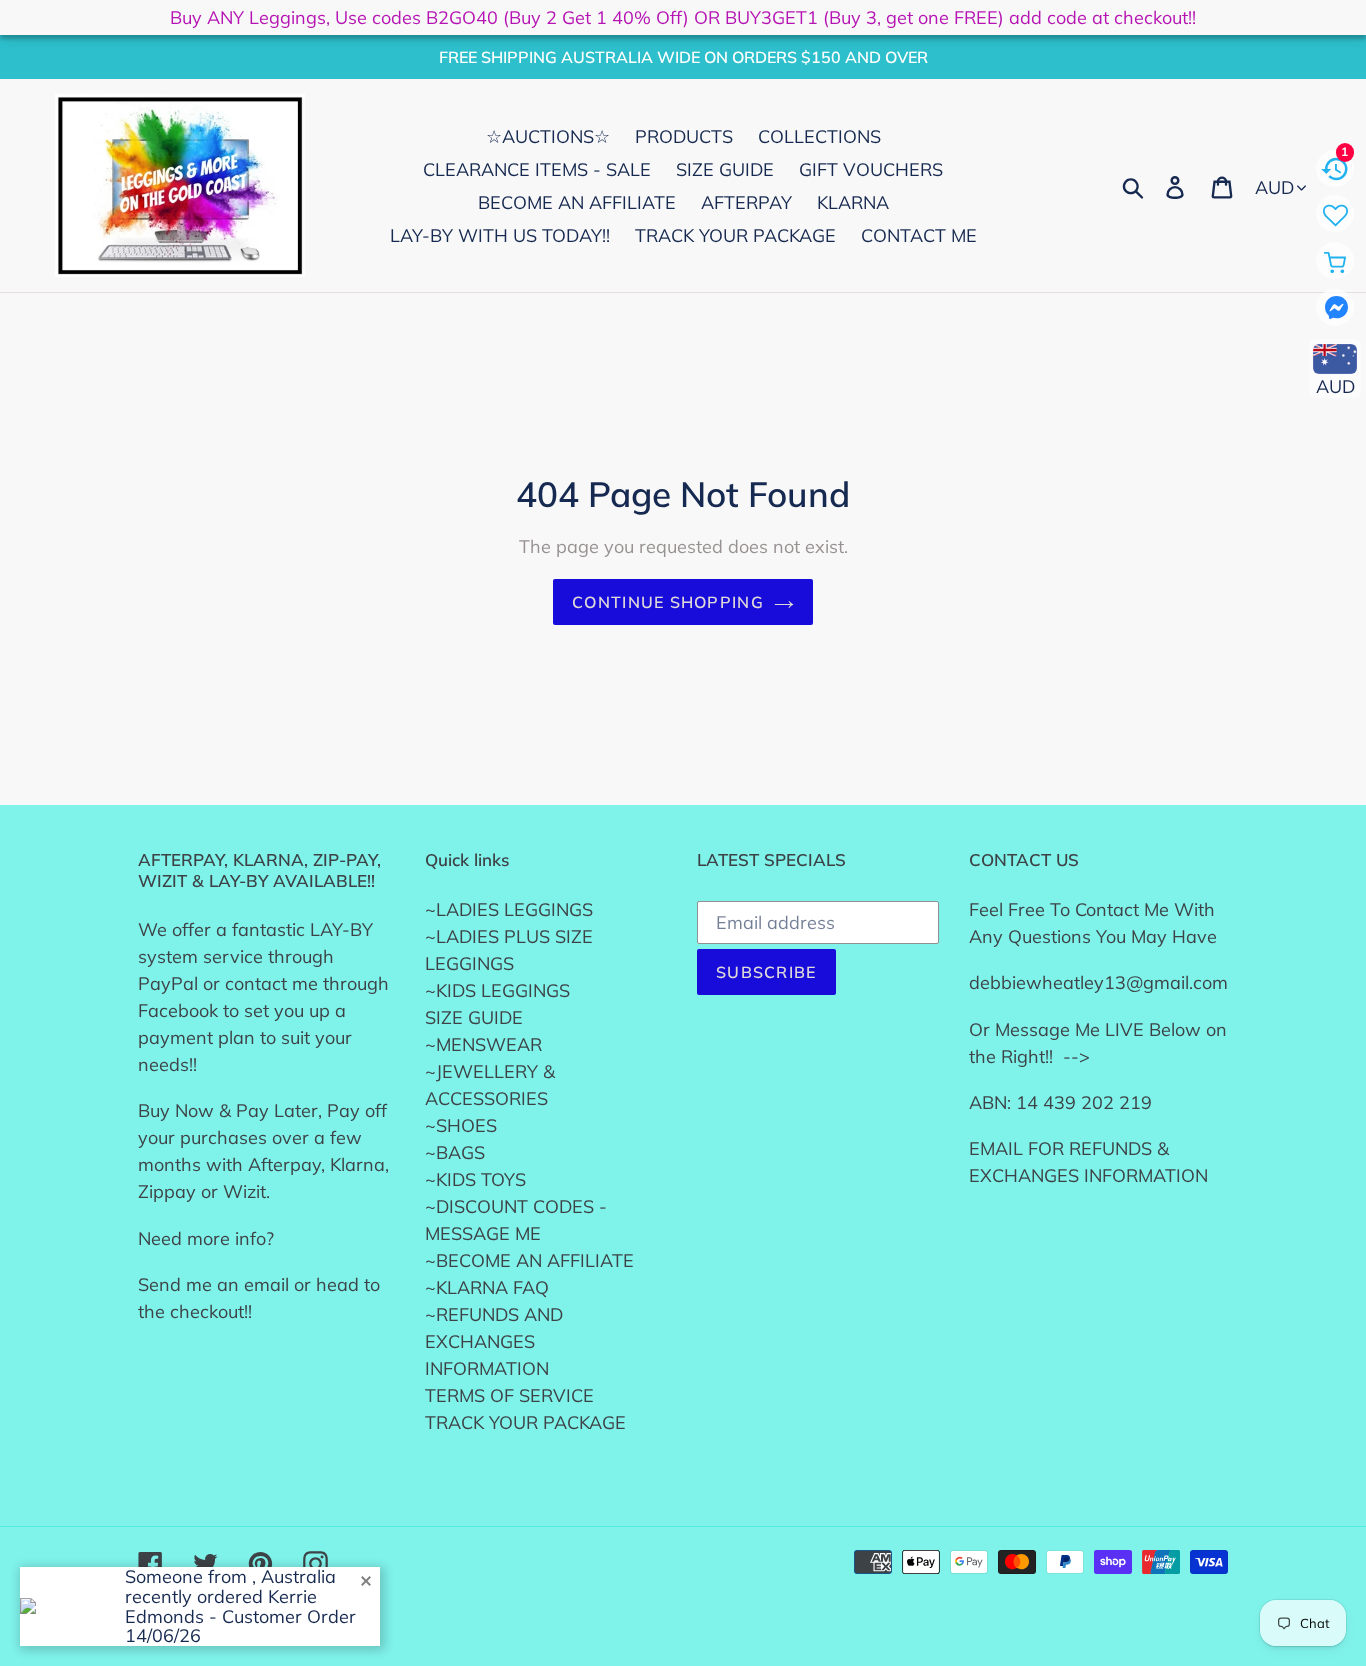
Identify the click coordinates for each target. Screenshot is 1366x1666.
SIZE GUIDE (474, 1017)
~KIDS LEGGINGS (497, 990)
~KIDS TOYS (475, 1179)
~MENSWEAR (483, 1044)
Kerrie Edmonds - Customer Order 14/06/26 (240, 1616)
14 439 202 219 (1084, 1102)
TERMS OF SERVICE (509, 1395)
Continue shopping (668, 602)
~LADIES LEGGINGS (509, 909)
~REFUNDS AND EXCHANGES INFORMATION (494, 1341)
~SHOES (461, 1125)
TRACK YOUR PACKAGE (525, 1422)
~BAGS (455, 1152)
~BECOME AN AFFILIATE (529, 1260)
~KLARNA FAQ (487, 1287)
